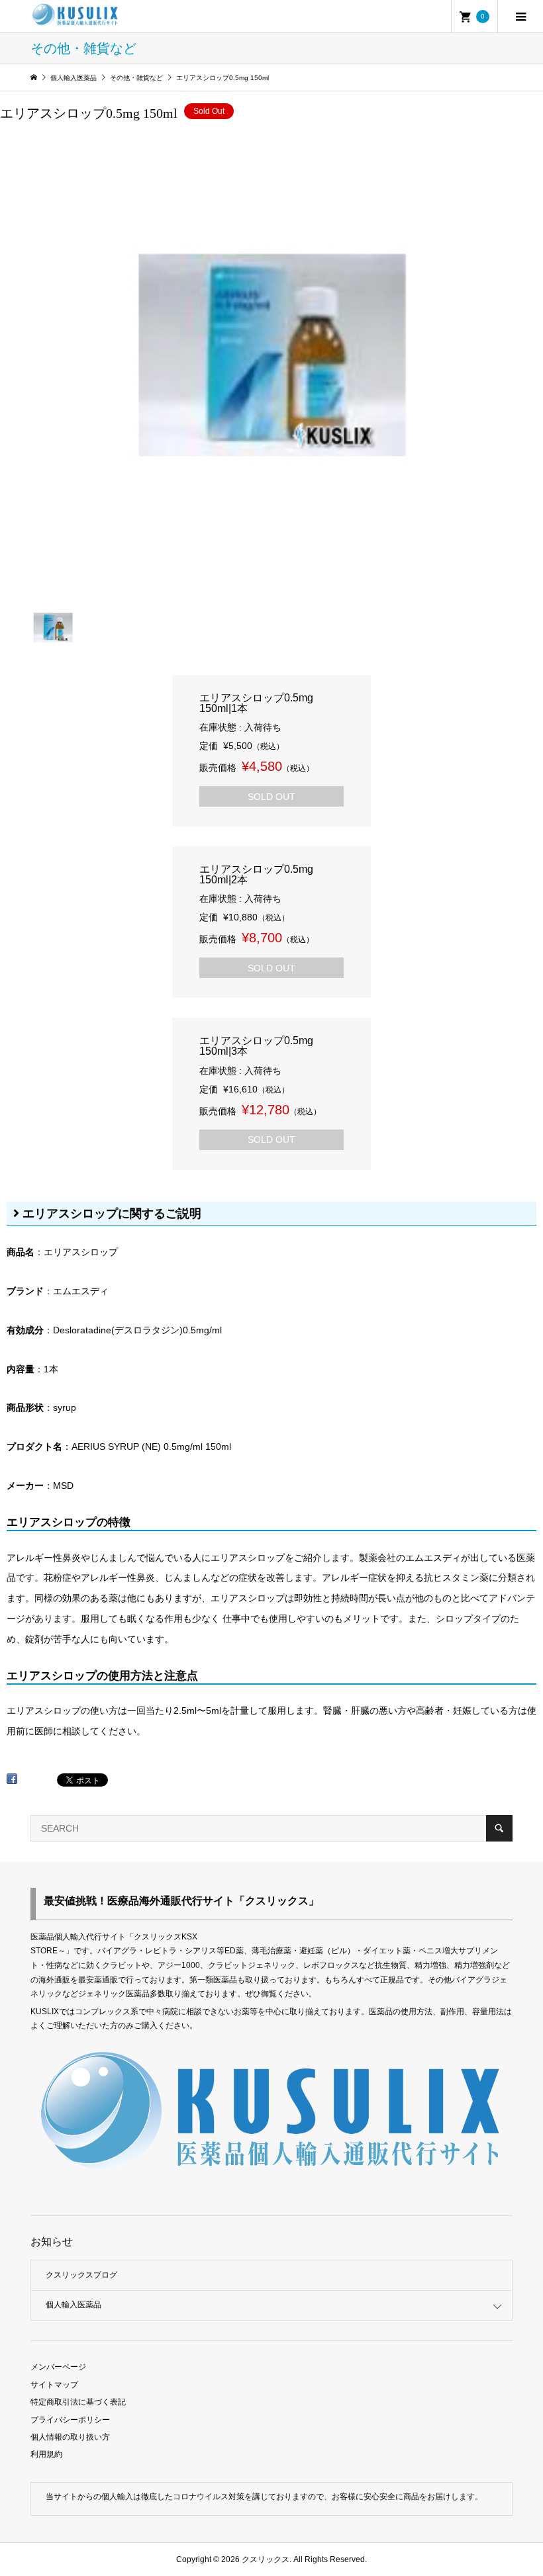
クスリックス (265, 2559)
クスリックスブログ (81, 2275)
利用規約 (46, 2454)
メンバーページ (58, 2367)
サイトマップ (54, 2385)
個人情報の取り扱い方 (70, 2437)
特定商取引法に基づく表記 (78, 2402)
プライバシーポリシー (70, 2420)
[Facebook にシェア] (12, 1783)
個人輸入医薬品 (74, 2305)
